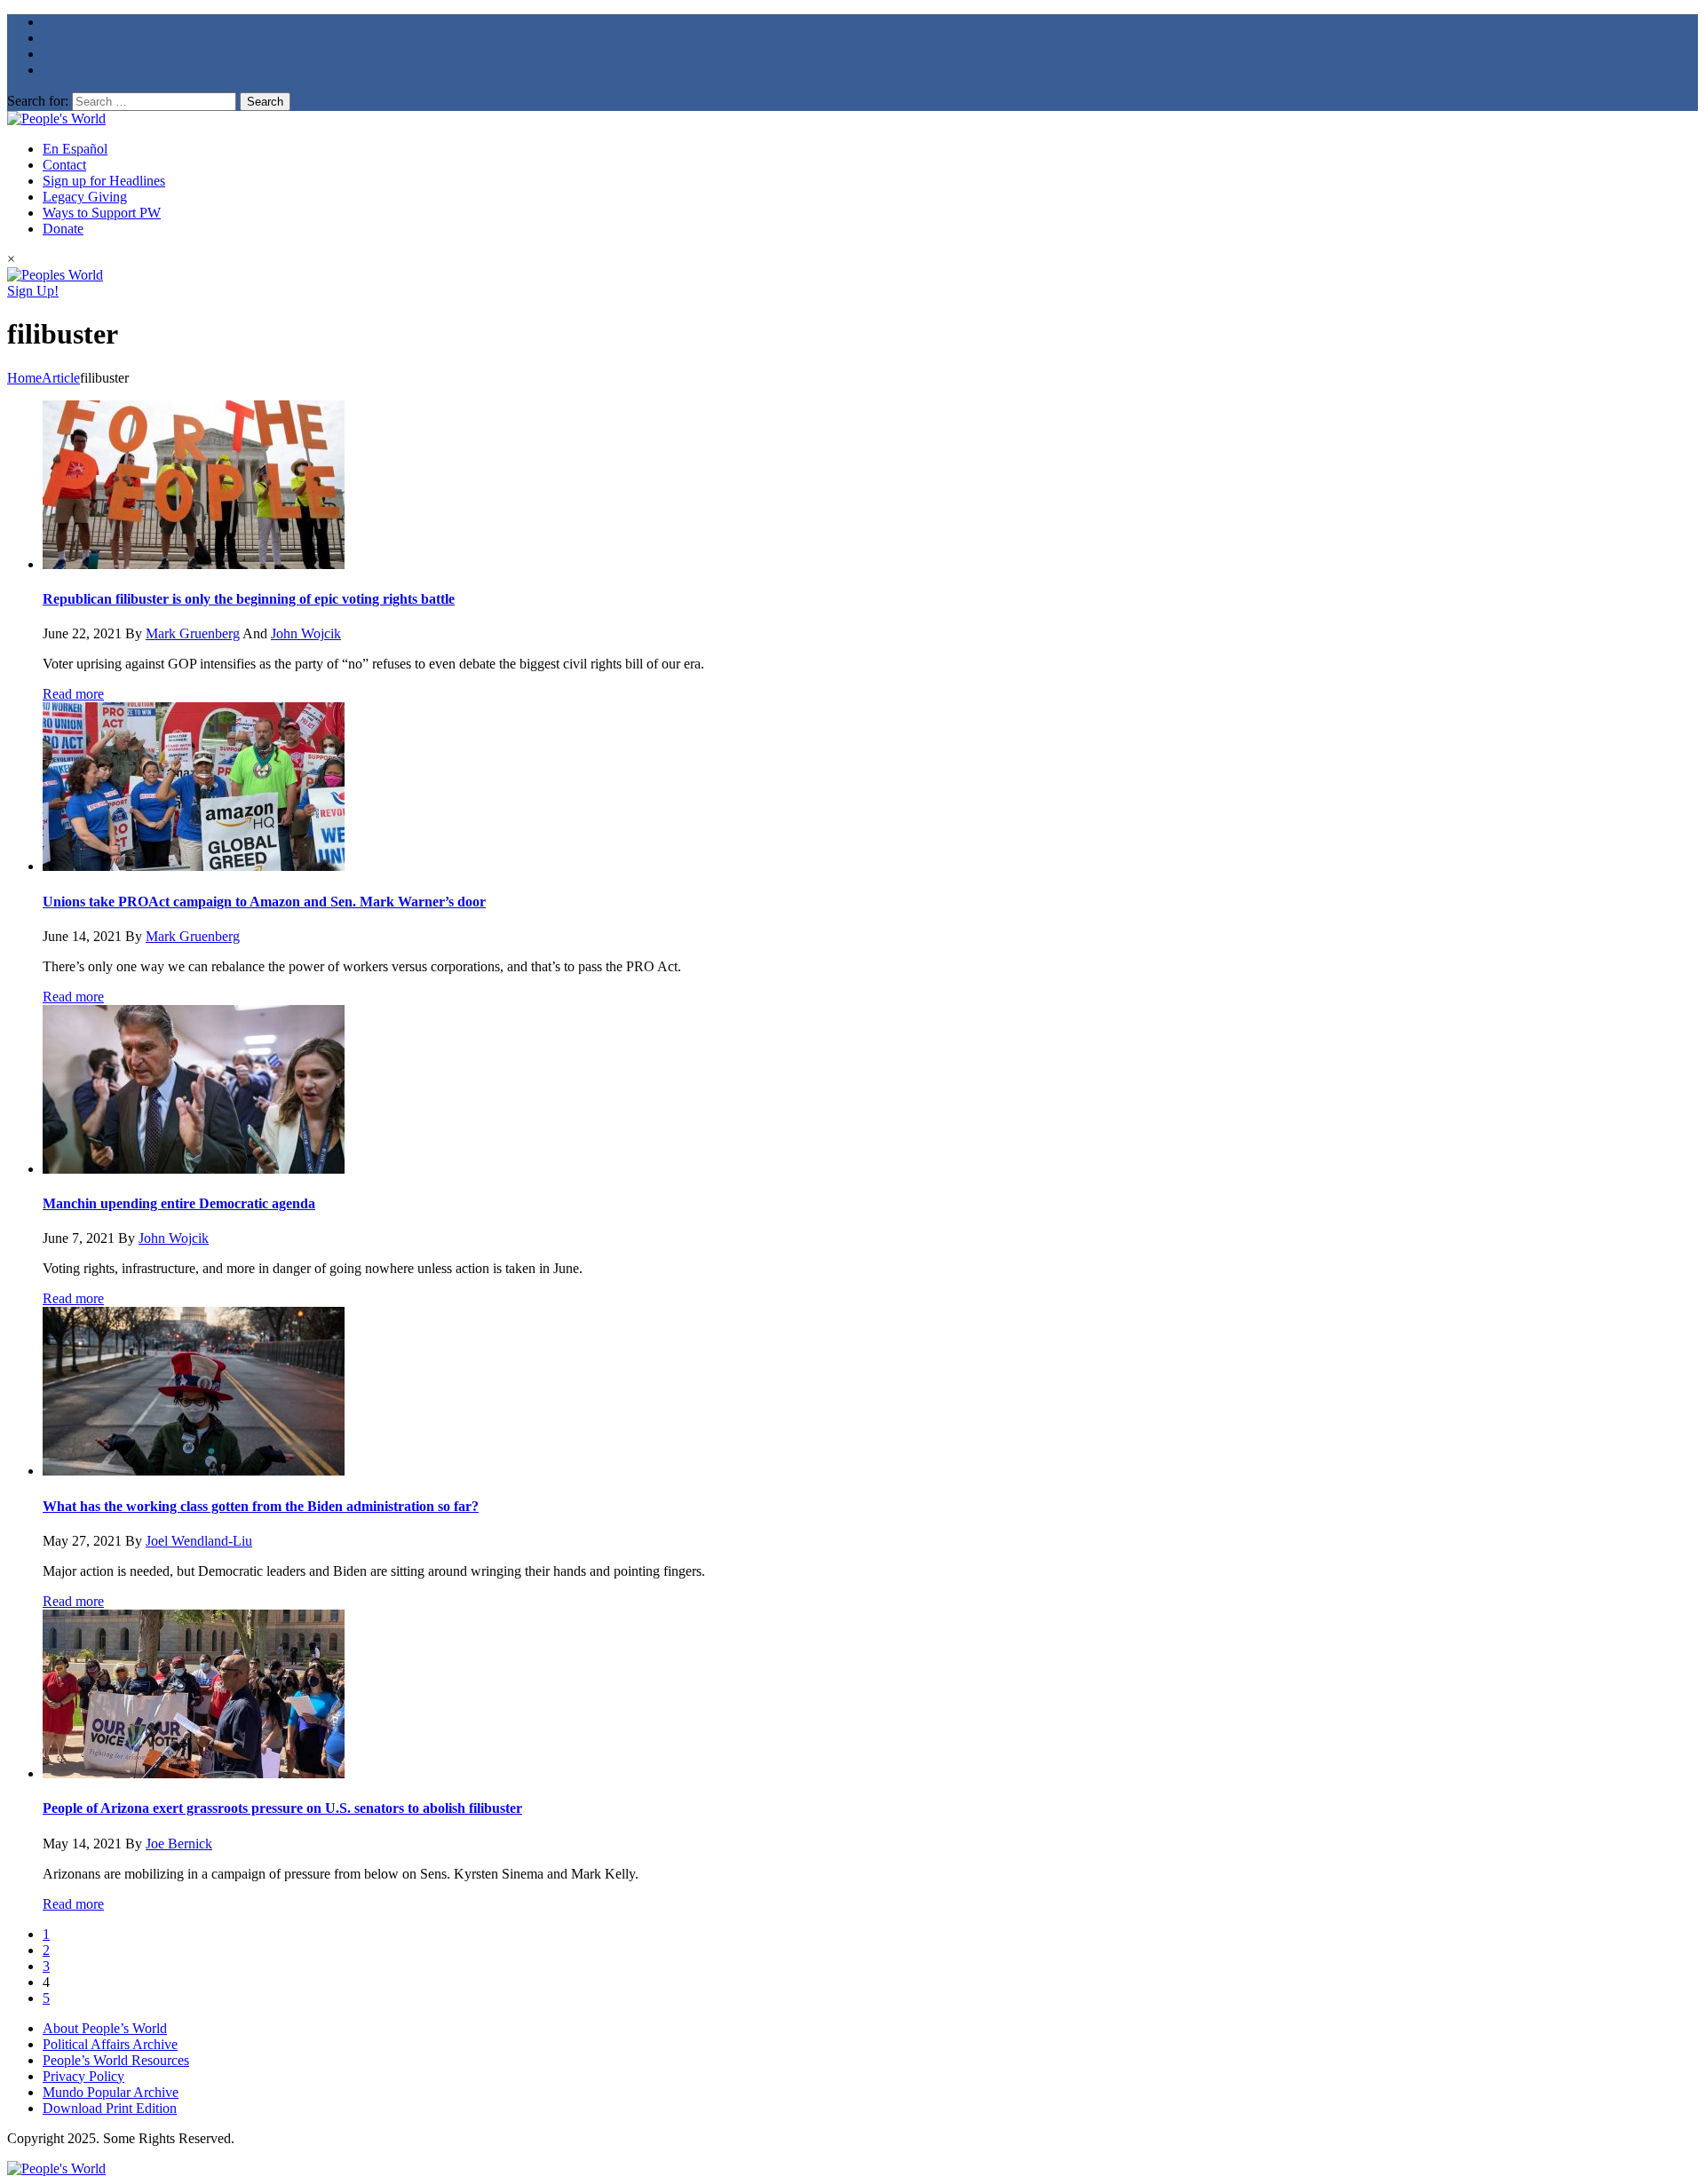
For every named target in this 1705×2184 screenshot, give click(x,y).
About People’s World (105, 2028)
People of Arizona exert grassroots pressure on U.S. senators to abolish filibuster (282, 1808)
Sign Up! (33, 291)
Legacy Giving (85, 197)
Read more (73, 694)
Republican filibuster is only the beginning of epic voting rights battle (249, 599)
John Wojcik (306, 633)
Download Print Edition (110, 2108)
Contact (64, 165)
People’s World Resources (116, 2060)
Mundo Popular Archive (111, 2092)
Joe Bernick (179, 1844)
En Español (75, 149)
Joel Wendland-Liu (199, 1541)
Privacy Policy (83, 2076)
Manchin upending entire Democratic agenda (179, 1203)
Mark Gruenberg (193, 633)
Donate (63, 229)
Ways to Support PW (102, 213)
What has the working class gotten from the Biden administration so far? (261, 1506)
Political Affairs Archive (110, 2044)
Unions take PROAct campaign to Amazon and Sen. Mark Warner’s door (264, 902)
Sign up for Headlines (104, 181)
